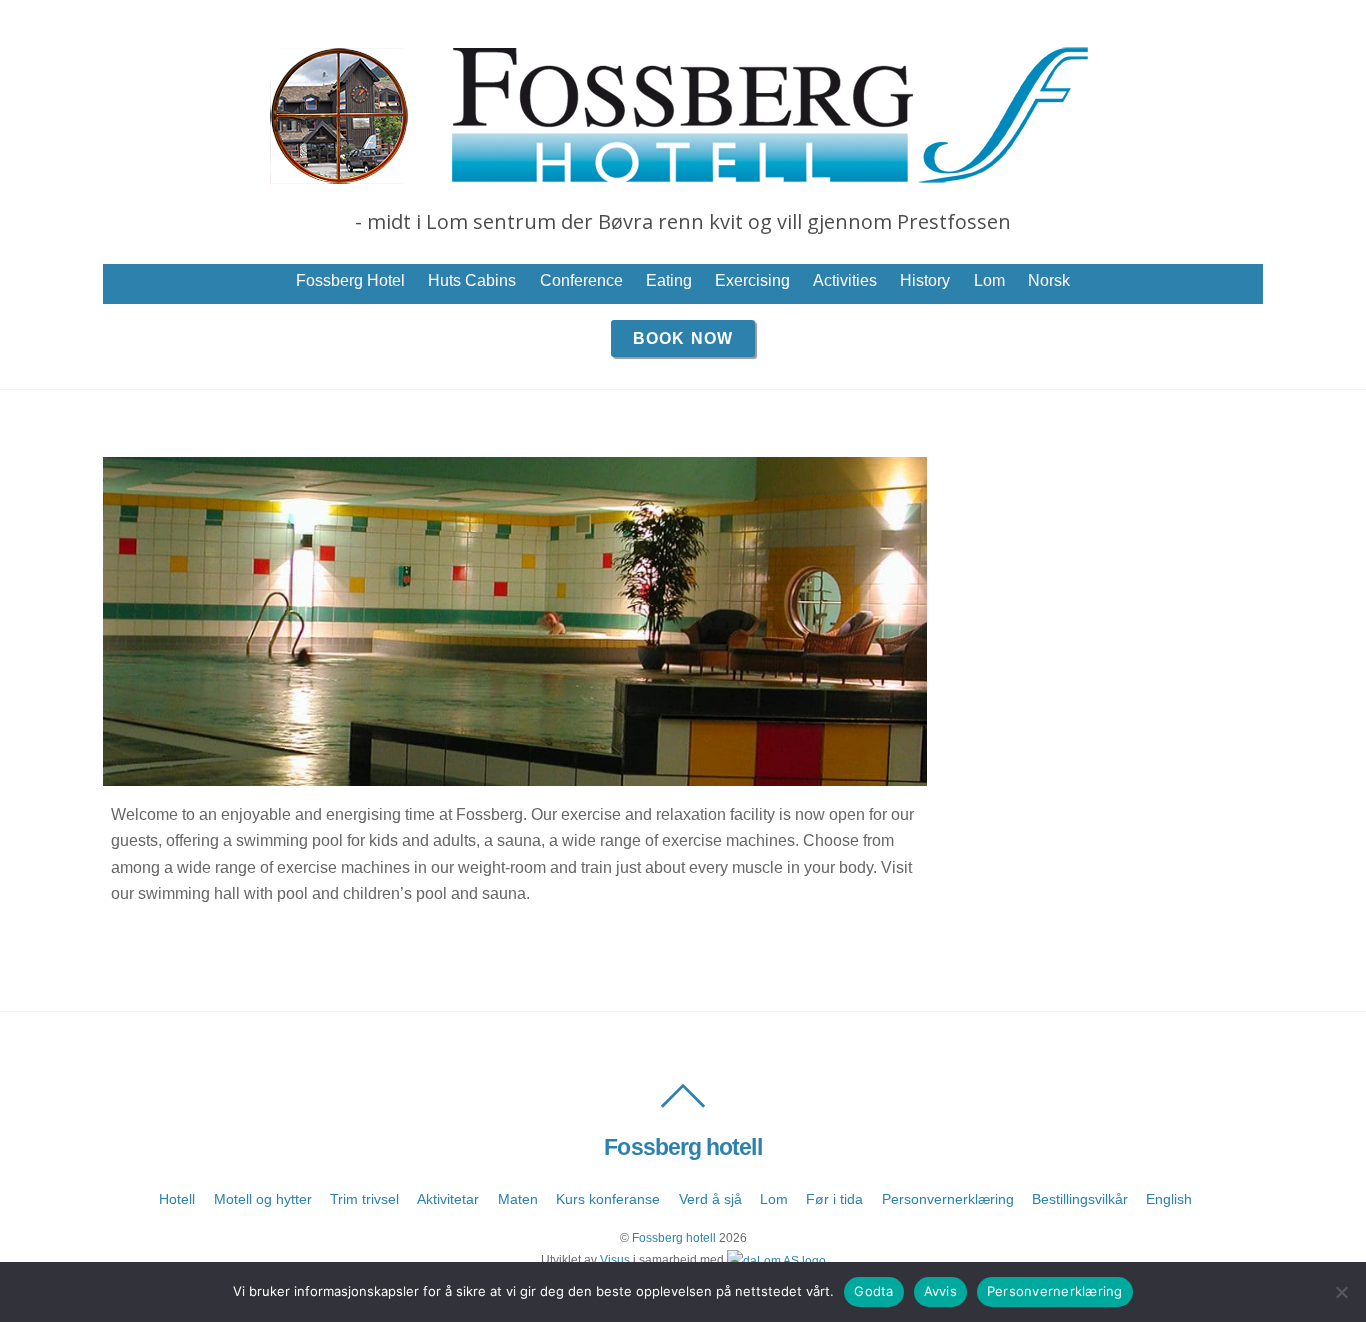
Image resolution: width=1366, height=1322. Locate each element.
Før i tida (834, 1199)
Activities (845, 280)
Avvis (940, 1291)
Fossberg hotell (674, 1238)
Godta (873, 1291)
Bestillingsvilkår (1080, 1199)
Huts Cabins (472, 280)
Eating (669, 280)
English (1169, 1199)
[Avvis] (1341, 1292)
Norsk (1049, 280)
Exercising (752, 280)
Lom (989, 280)
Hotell (177, 1199)
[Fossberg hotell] (683, 174)
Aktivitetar (448, 1199)
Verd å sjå (710, 1199)
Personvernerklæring (948, 1199)
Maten (518, 1199)
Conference (581, 280)
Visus (615, 1260)
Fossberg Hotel (350, 280)
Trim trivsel (364, 1199)
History (925, 280)
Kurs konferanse (608, 1199)
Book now (682, 338)
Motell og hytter (263, 1199)
